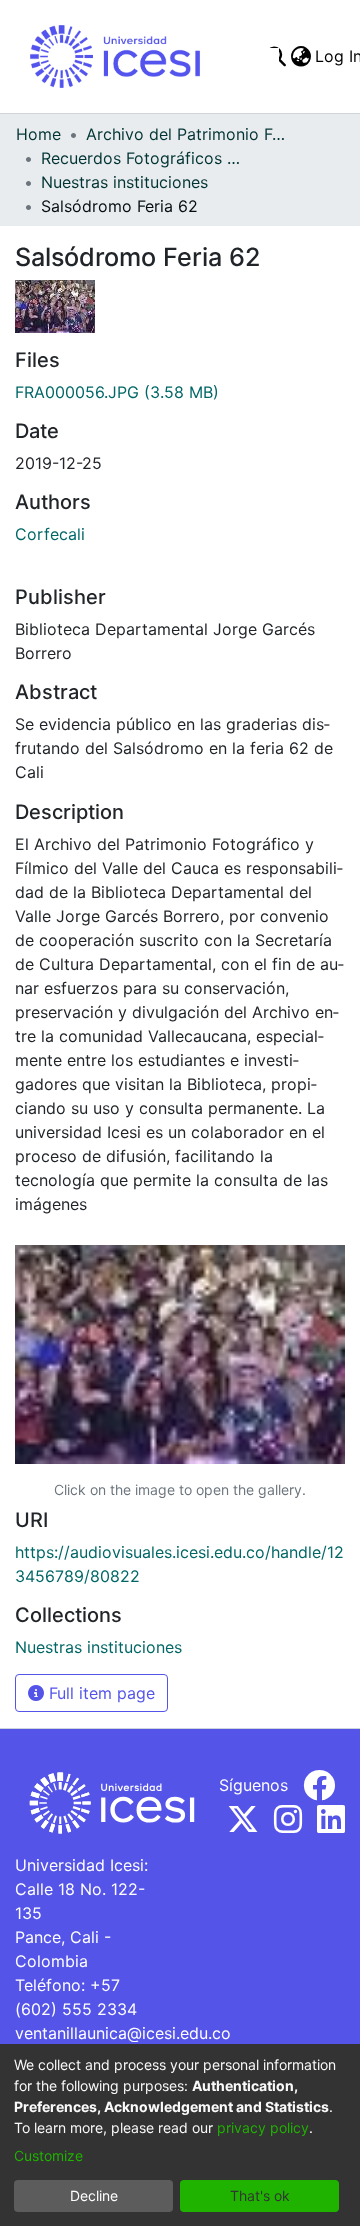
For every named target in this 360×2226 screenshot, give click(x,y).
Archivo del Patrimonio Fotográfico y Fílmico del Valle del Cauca (186, 134)
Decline (94, 2195)
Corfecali (50, 534)
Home (38, 134)
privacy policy (263, 2127)
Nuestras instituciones (124, 182)
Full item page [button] (99, 1693)
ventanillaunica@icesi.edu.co (123, 2033)
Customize (48, 2155)
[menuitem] (300, 56)
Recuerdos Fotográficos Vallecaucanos (141, 158)
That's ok (260, 2195)
